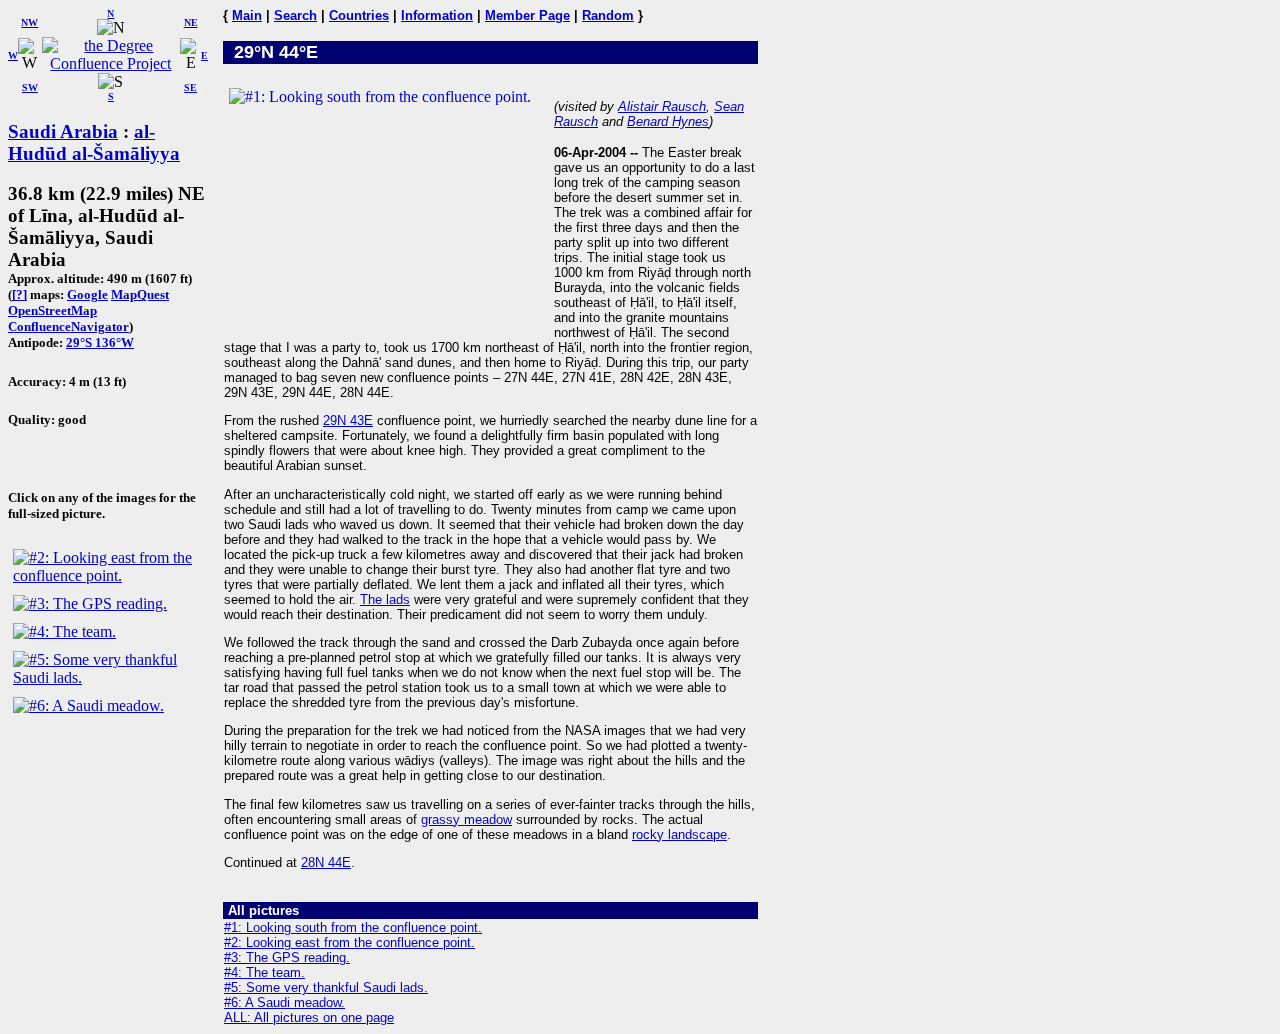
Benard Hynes (668, 121)
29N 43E (348, 420)
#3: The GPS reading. (287, 957)
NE (191, 22)
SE (190, 87)
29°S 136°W (100, 342)
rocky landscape (679, 834)
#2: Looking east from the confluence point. (349, 942)
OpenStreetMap (52, 310)
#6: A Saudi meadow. (284, 1002)
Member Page (527, 15)
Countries (359, 15)
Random (608, 15)
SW (30, 87)
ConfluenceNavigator (68, 326)
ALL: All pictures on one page (309, 1017)
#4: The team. (264, 972)
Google (87, 294)
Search (295, 15)
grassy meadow (466, 819)
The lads (385, 599)
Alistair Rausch (662, 106)
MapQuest (140, 294)
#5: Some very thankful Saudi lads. (326, 987)
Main (247, 15)
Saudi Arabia (63, 131)
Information (437, 15)
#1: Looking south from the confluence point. (353, 927)
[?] (19, 294)
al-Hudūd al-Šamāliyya (94, 142)
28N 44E (326, 862)
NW (29, 22)
